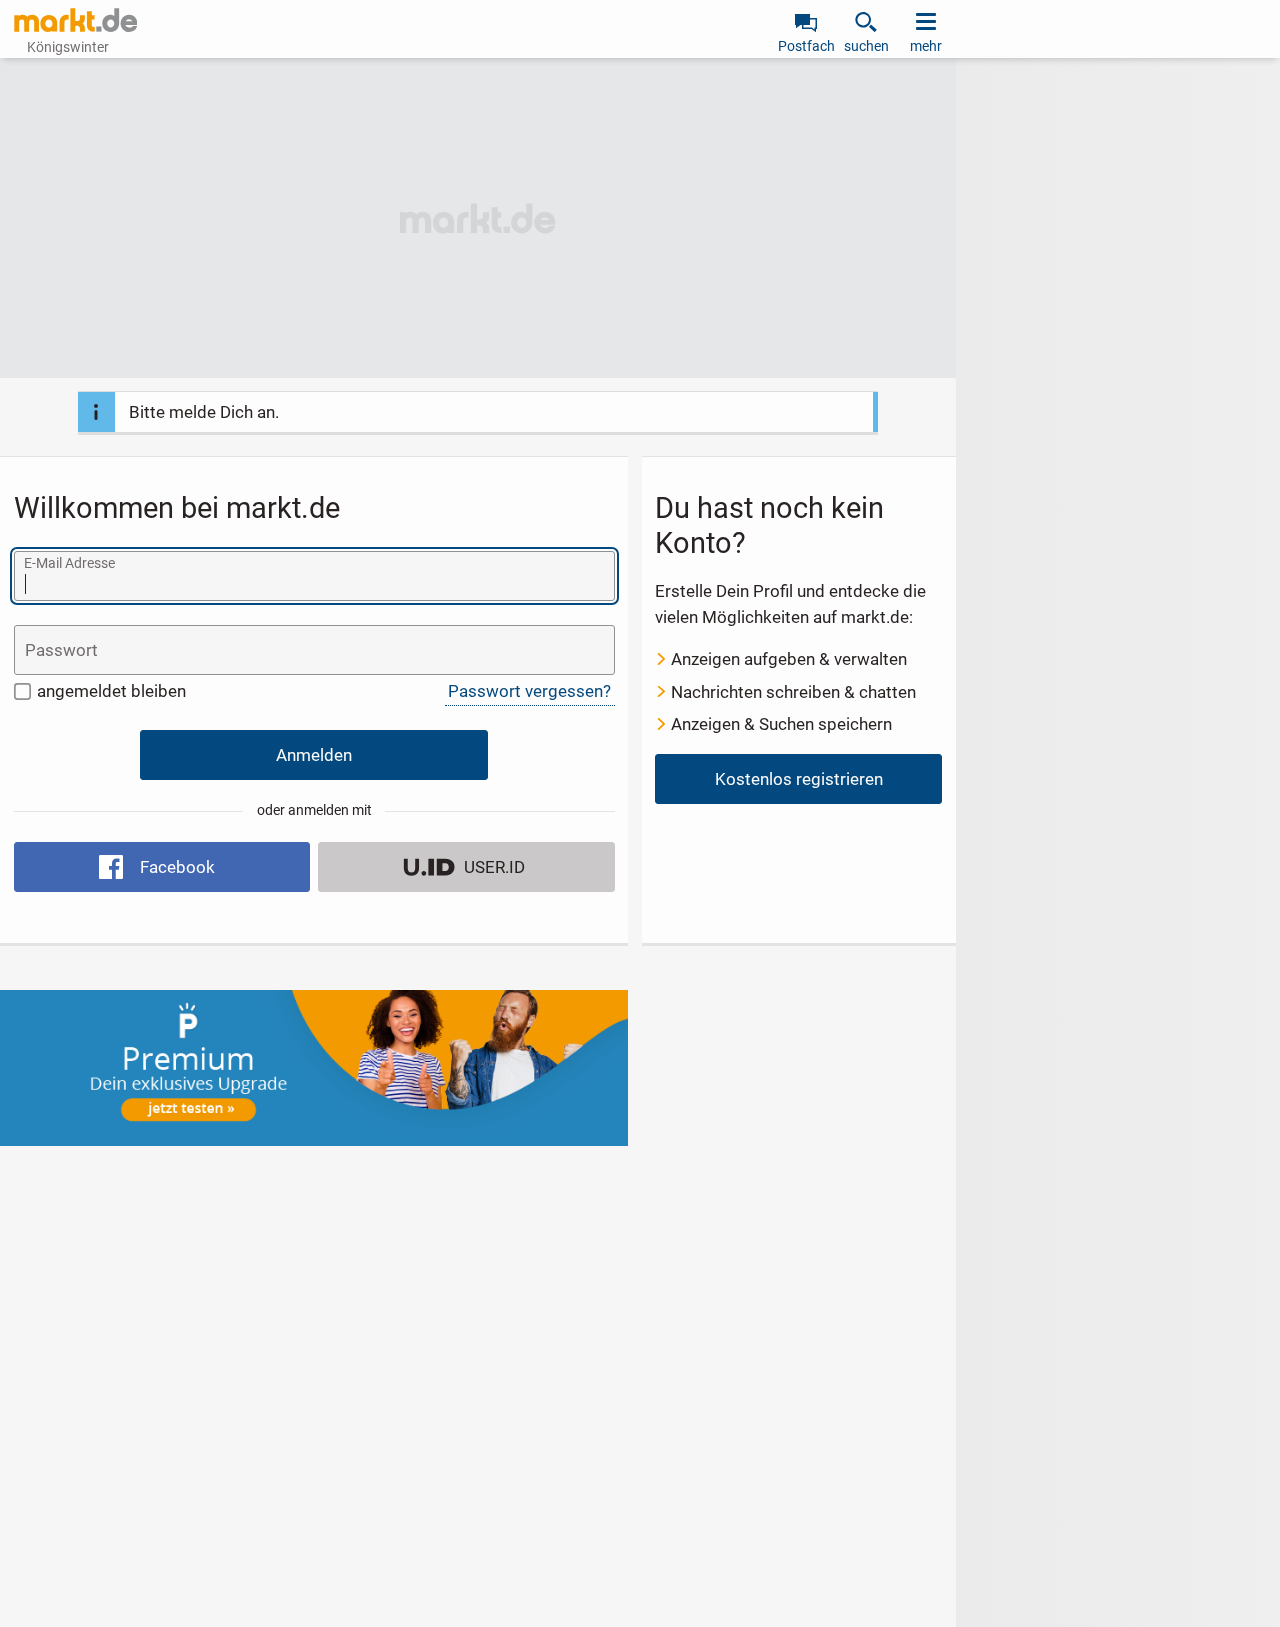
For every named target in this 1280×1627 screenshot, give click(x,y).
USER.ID (494, 867)
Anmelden (314, 755)
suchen (866, 46)
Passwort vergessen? (529, 691)
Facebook (177, 867)
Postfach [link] (806, 46)
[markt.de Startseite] (75, 20)
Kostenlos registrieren (799, 779)
